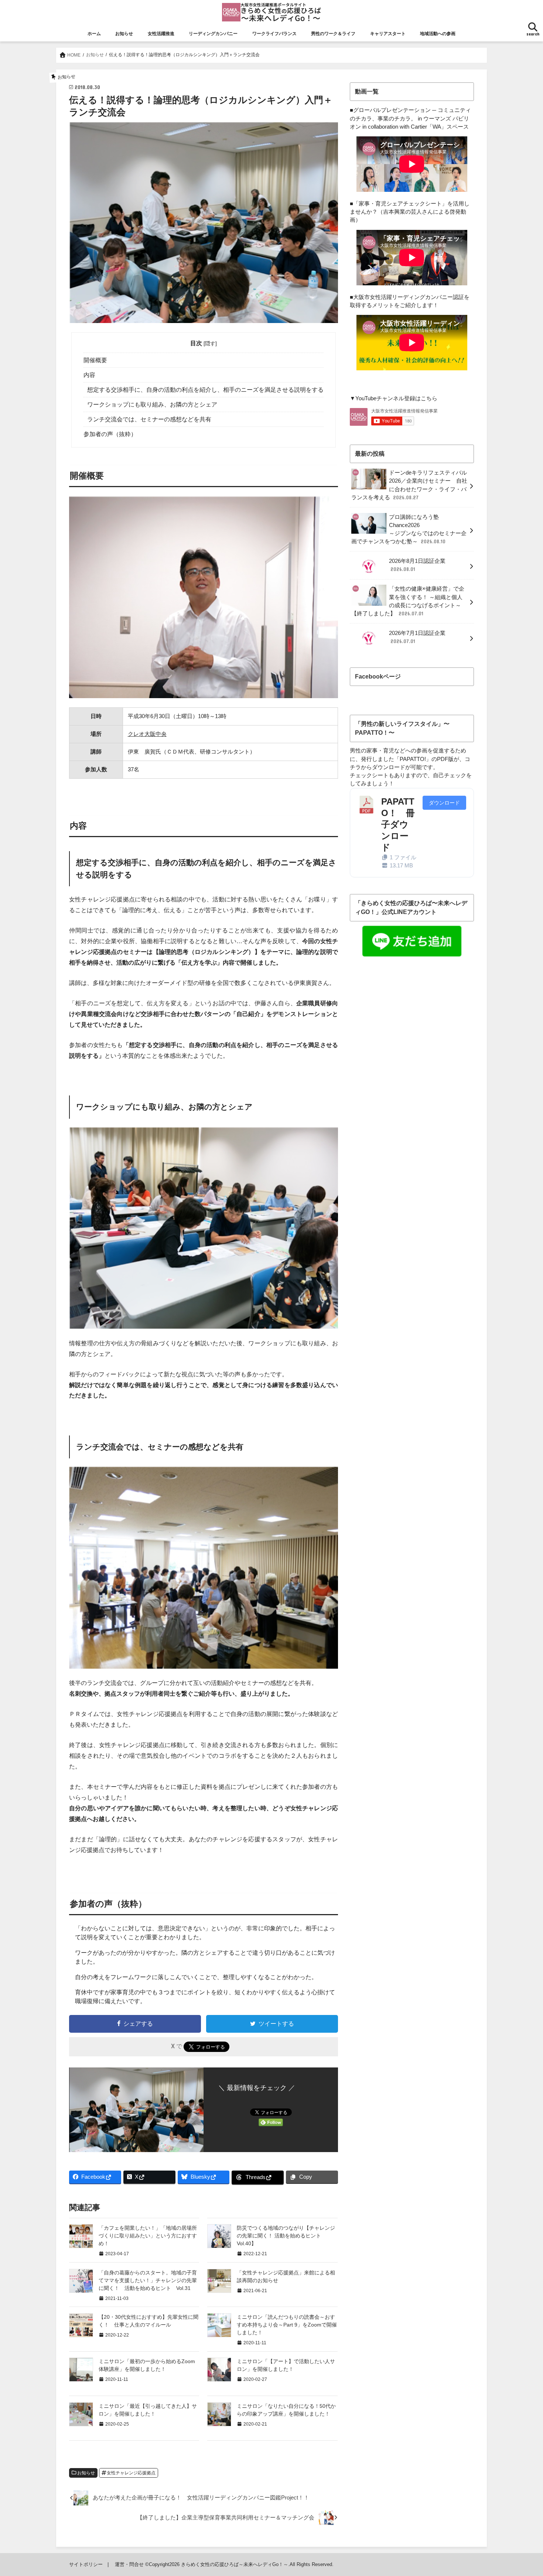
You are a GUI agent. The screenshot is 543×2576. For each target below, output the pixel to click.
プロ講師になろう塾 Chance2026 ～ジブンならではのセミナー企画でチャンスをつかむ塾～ (409, 529)
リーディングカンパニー (213, 34)
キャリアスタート (388, 34)
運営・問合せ (129, 2564)
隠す (210, 343)
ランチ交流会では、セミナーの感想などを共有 (149, 419)
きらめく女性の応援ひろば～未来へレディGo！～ (235, 2564)
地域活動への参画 (438, 34)
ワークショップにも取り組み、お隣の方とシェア (152, 405)
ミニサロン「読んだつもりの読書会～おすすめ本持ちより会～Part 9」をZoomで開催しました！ (287, 2325)
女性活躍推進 (161, 34)
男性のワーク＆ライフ (333, 34)
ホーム (94, 34)
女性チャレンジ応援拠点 (131, 2473)
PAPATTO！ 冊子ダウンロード (398, 825)
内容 (89, 375)
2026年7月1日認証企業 (417, 637)
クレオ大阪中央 (147, 734)
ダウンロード (444, 803)
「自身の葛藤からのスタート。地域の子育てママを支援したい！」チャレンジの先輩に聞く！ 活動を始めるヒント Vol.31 (148, 2280)
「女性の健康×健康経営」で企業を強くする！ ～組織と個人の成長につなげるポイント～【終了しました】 (408, 601)
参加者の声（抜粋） (110, 434)
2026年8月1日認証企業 (417, 565)
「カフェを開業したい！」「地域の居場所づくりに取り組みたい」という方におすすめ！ (148, 2236)
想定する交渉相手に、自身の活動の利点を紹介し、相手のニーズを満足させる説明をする (205, 390)
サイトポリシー (86, 2564)
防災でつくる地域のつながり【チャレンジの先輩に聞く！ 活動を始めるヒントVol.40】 (286, 2236)
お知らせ (124, 34)
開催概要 (95, 360)
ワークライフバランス (274, 34)
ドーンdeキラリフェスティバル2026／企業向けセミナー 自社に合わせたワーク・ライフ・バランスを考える (409, 485)
